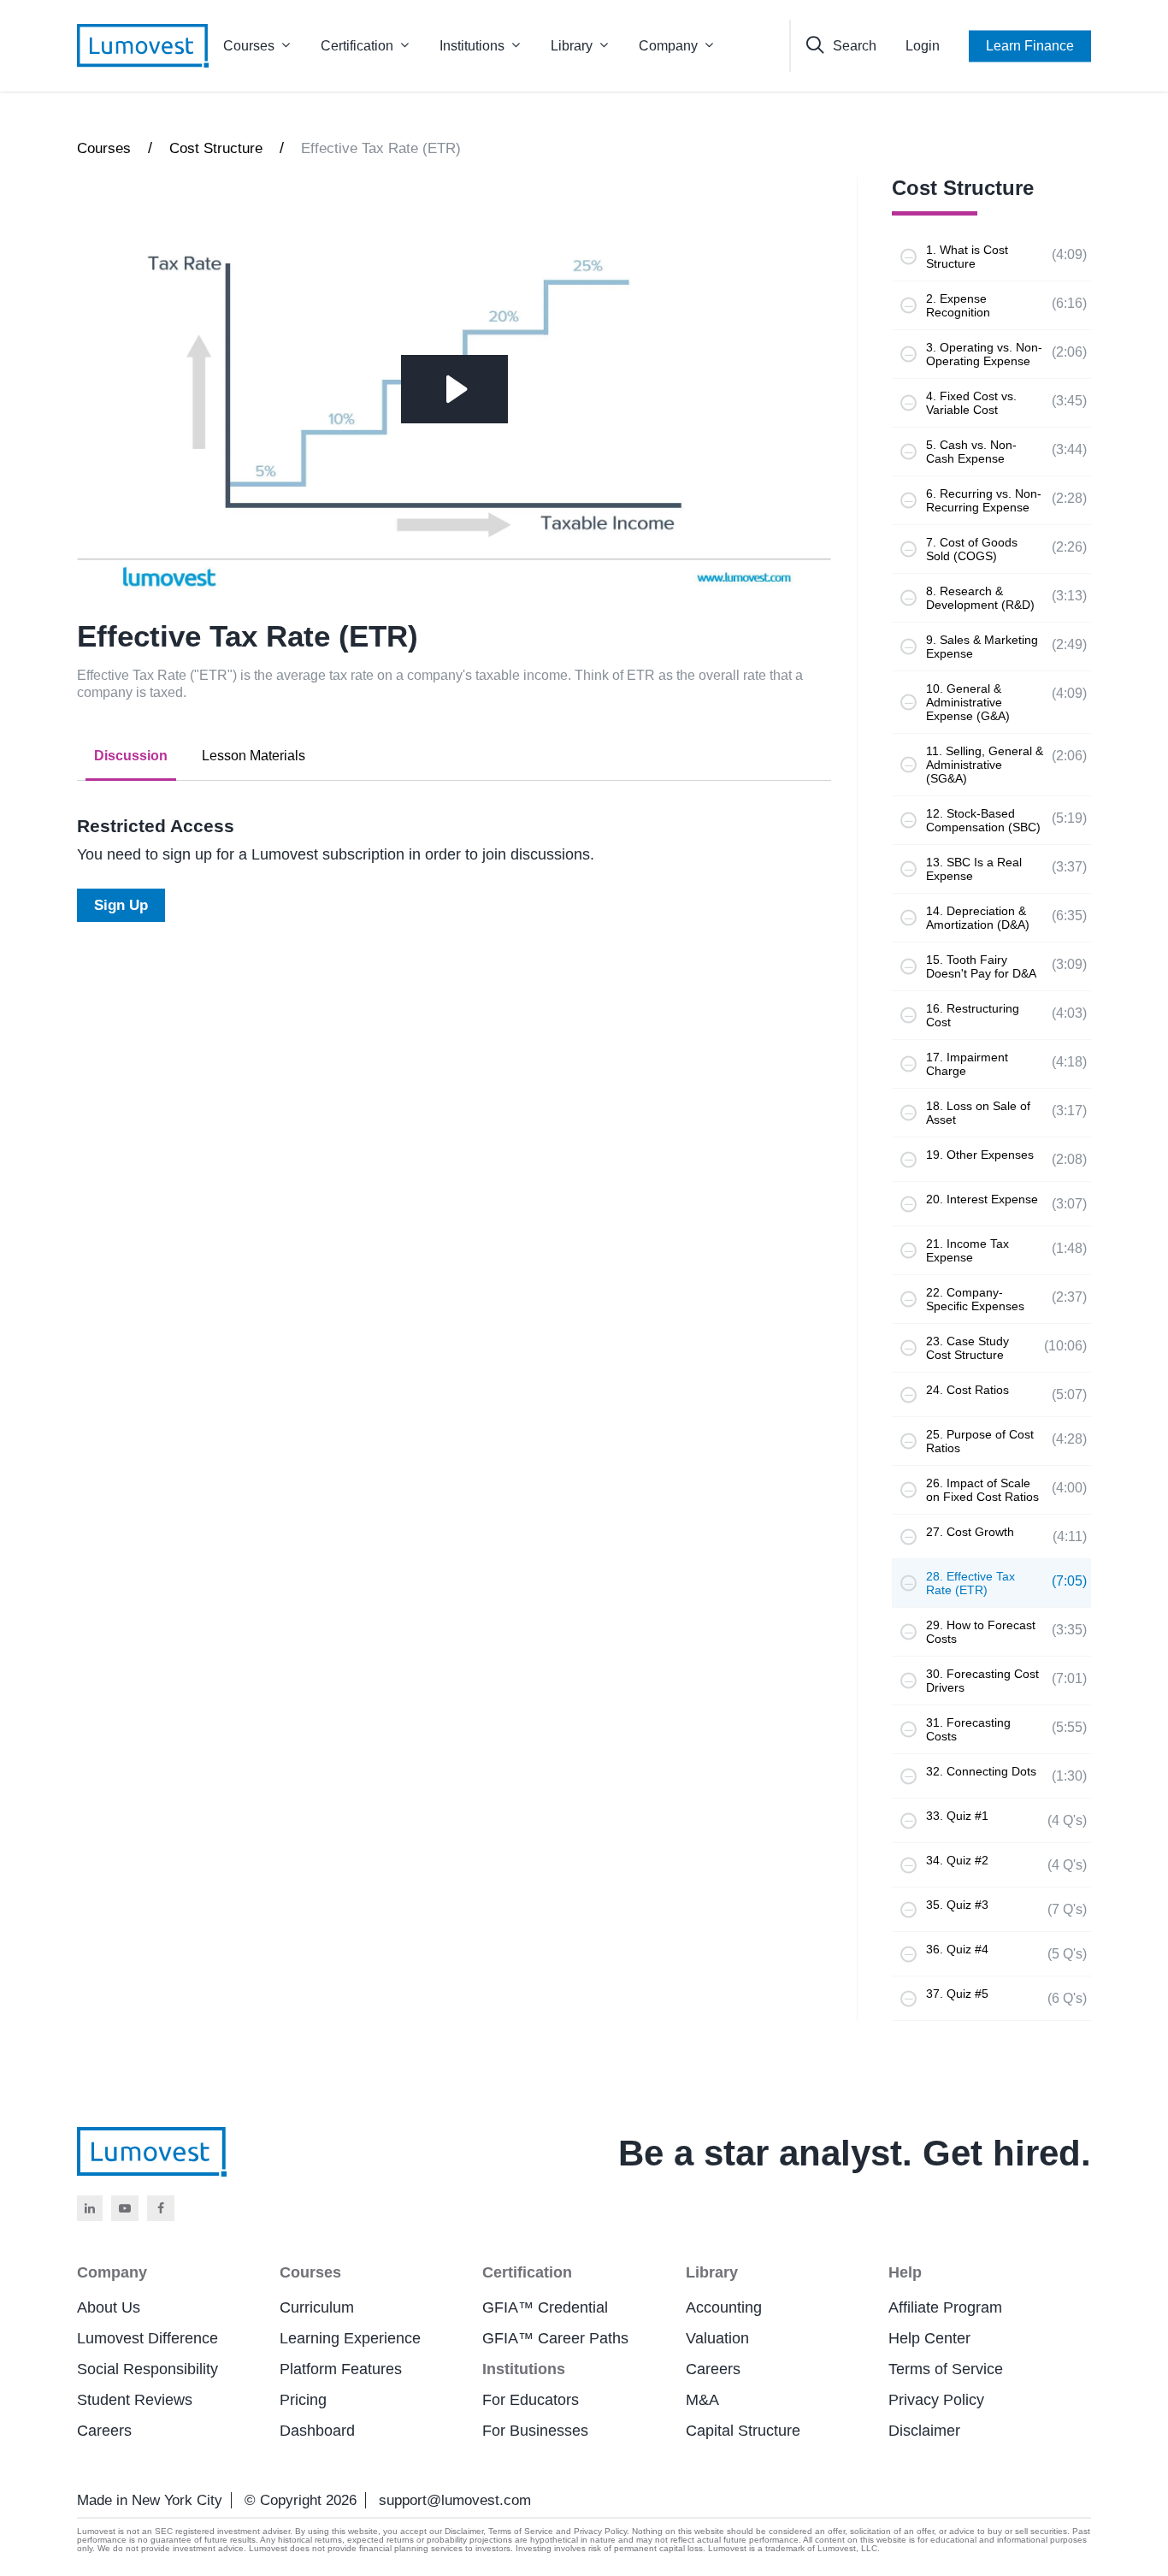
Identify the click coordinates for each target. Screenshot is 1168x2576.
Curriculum (317, 2307)
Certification (357, 46)
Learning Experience (350, 2338)
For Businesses (535, 2431)
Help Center (929, 2338)
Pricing (303, 2400)
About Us (109, 2307)
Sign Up (121, 905)
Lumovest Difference (147, 2338)
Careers (104, 2431)
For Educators (531, 2400)
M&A (702, 2400)
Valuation (717, 2338)
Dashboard (317, 2431)
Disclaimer (924, 2431)
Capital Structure (743, 2431)
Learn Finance (1030, 46)
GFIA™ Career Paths (555, 2338)
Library (572, 46)
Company (668, 46)
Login (923, 46)
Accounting (724, 2307)
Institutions (472, 46)
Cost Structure (216, 148)
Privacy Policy (936, 2400)
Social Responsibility (147, 2369)
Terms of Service (946, 2369)
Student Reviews (135, 2400)
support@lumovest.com (455, 2500)
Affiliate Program (945, 2307)
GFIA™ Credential (545, 2307)
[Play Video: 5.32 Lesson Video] (454, 389)
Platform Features (341, 2369)
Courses (249, 46)
